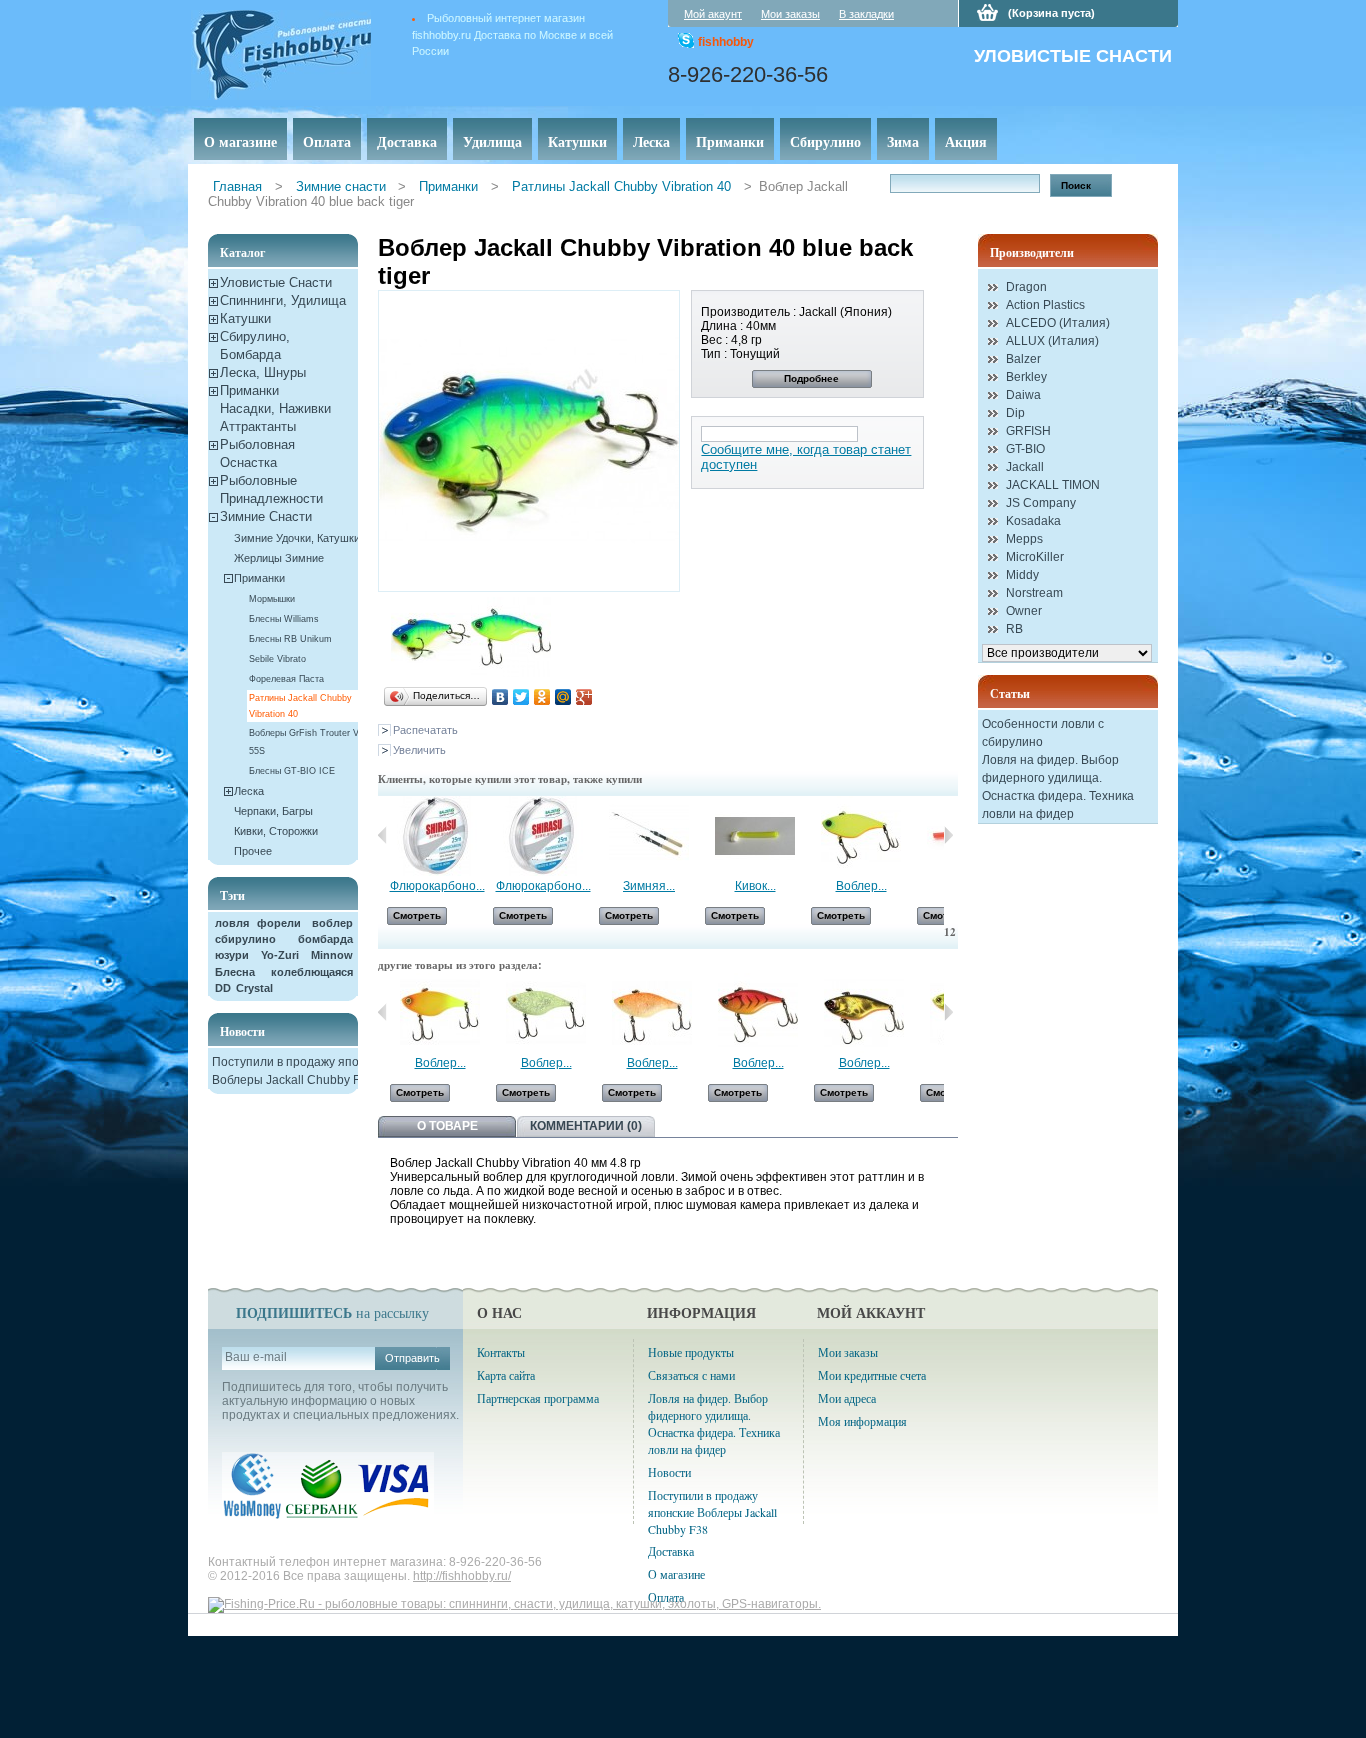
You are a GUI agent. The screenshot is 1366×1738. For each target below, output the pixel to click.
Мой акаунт (713, 14)
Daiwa (1023, 395)
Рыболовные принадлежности (271, 489)
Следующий (948, 1012)
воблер (332, 923)
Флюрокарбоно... (437, 886)
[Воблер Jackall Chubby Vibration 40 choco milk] (652, 1049)
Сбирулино (825, 141)
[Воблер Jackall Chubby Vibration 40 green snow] (546, 1049)
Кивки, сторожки (276, 831)
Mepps (1024, 539)
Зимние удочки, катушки (297, 538)
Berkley (1026, 377)
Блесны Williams (284, 619)
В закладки (866, 14)
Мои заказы (790, 14)
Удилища (492, 141)
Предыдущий (382, 1012)
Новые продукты (691, 1352)
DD (223, 988)
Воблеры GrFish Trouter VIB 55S (308, 742)
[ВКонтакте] (500, 697)
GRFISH (1028, 431)
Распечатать (425, 730)
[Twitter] (521, 697)
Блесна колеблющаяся (284, 972)
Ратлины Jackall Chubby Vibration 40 (621, 186)
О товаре (447, 1126)
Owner (1024, 611)
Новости (242, 1031)
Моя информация (862, 1421)
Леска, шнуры (263, 372)
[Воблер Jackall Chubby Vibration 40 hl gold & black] (864, 1049)
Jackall (1025, 467)
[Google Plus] (584, 697)
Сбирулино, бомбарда (255, 345)
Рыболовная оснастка (257, 453)
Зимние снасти (341, 186)
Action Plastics (1045, 305)
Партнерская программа (538, 1398)
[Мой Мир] (563, 697)
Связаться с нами (691, 1375)
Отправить (412, 1358)
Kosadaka (1033, 521)
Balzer (1023, 359)
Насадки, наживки (275, 408)
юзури (232, 955)
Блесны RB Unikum (290, 639)
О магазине (240, 141)
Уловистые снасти (276, 282)
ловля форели (258, 923)
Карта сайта (506, 1375)
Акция (966, 141)
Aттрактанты (258, 426)
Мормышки (272, 599)
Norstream (1034, 593)
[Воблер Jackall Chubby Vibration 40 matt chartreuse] (861, 872)
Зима (903, 141)
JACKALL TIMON (1053, 485)
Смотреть (417, 915)
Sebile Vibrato (277, 659)
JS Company (1041, 503)
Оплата (327, 141)
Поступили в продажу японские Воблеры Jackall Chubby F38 (712, 1512)
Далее (948, 835)
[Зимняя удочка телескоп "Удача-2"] (649, 872)
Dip (1015, 413)
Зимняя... (649, 886)
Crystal (254, 988)
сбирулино (245, 939)
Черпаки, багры (273, 811)
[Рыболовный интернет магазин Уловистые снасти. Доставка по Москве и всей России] (311, 51)
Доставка (407, 141)
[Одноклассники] (542, 697)
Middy (1022, 575)
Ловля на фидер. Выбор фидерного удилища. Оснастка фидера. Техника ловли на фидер (714, 1423)
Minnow (332, 955)
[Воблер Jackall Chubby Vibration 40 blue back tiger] (431, 673)
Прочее (253, 851)
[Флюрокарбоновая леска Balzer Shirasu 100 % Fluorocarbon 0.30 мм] (543, 872)
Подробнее (811, 378)
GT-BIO (1025, 449)
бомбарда (325, 939)
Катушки (577, 141)
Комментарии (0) (586, 1126)
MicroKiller (1035, 557)
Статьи (1010, 693)
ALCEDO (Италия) (1058, 323)
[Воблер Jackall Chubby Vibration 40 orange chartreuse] (440, 1049)
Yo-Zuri (280, 955)
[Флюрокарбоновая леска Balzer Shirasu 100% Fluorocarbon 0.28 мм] (437, 872)
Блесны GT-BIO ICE (292, 771)
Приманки (730, 141)
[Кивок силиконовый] (755, 872)
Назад (382, 835)
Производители (1032, 252)
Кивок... (755, 886)
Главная (237, 186)
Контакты (501, 1352)
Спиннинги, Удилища (283, 300)
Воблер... (861, 886)
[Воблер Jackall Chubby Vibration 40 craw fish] (758, 1049)
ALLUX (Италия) (1052, 341)
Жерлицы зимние (279, 558)
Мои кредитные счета (872, 1375)
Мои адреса (847, 1398)
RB (1014, 629)
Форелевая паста (286, 679)
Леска (651, 141)
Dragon (1026, 287)
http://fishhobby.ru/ (462, 1576)
